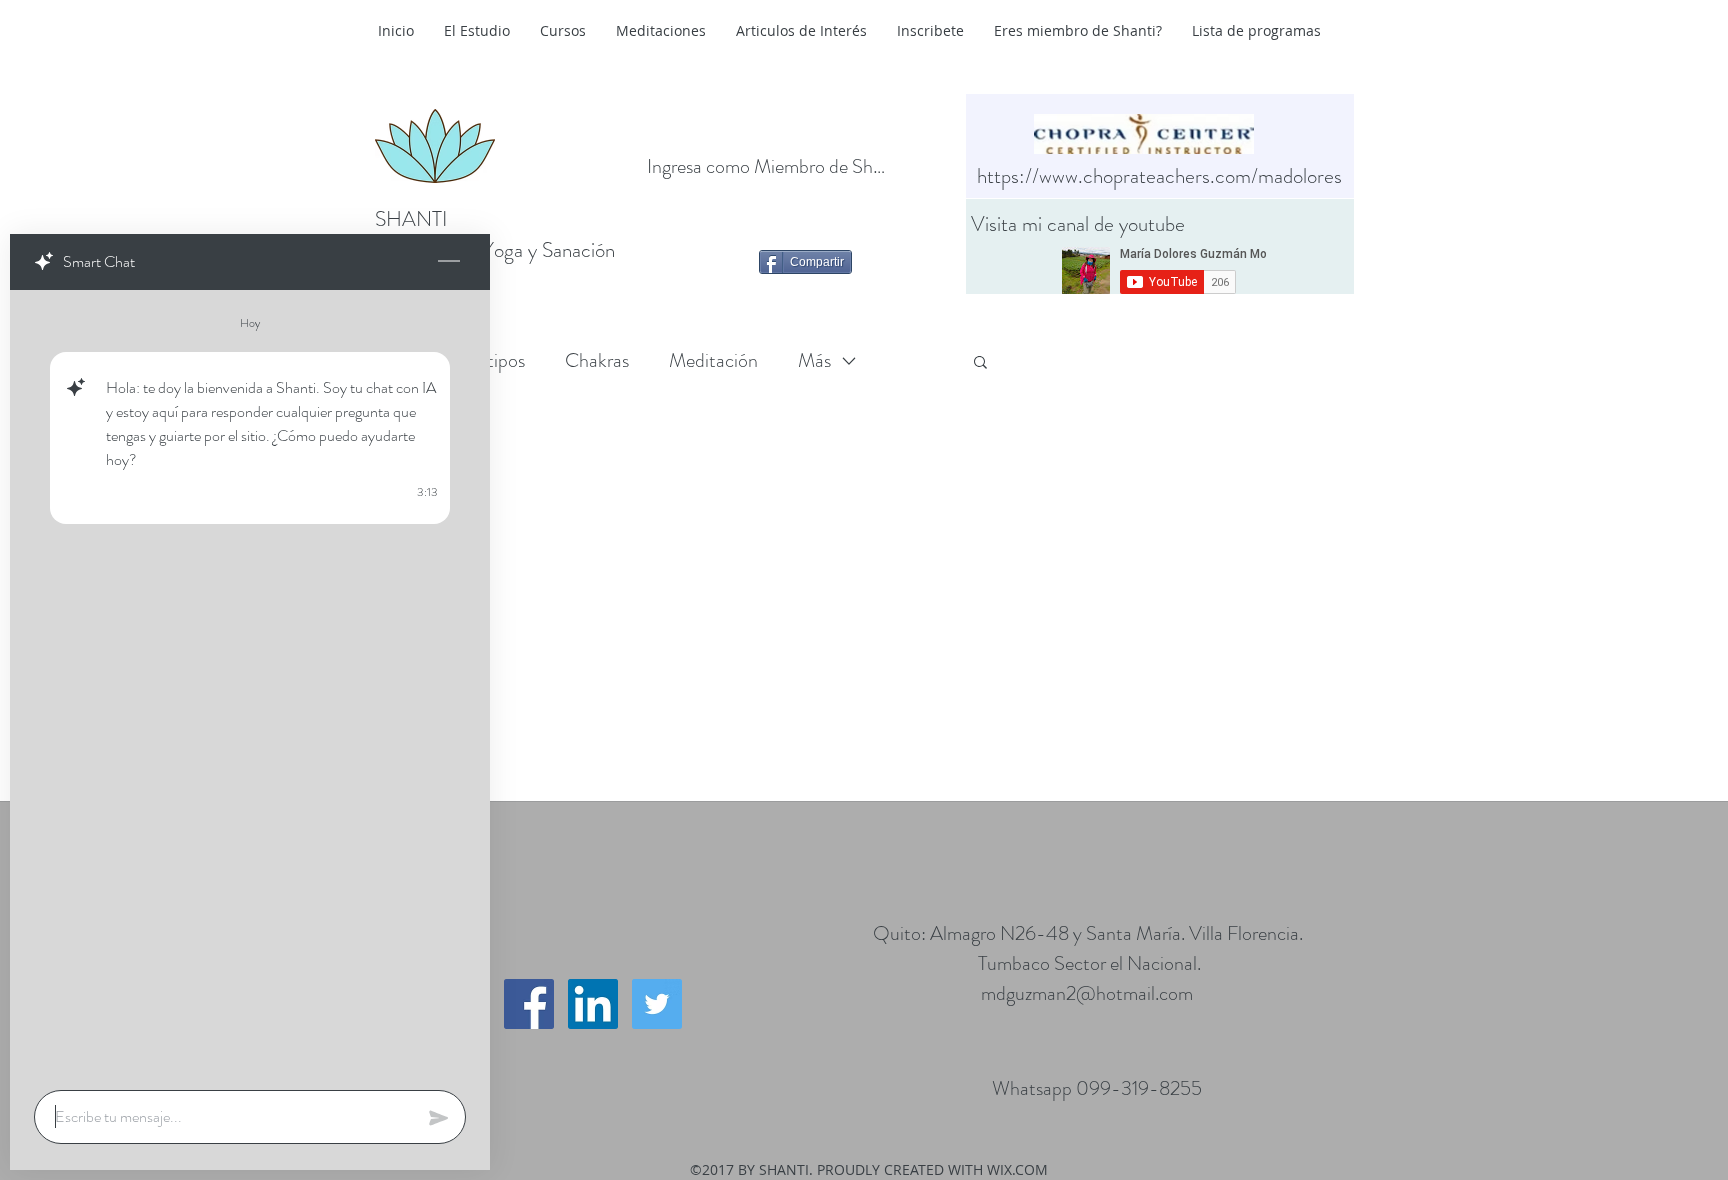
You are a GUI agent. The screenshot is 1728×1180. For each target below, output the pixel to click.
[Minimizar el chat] (449, 262)
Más (814, 360)
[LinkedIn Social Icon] (593, 1004)
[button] (980, 363)
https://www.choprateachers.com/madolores (1159, 176)
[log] (250, 684)
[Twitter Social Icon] (657, 1004)
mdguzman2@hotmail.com (1087, 993)
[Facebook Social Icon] (529, 1004)
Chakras (597, 360)
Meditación (713, 360)
